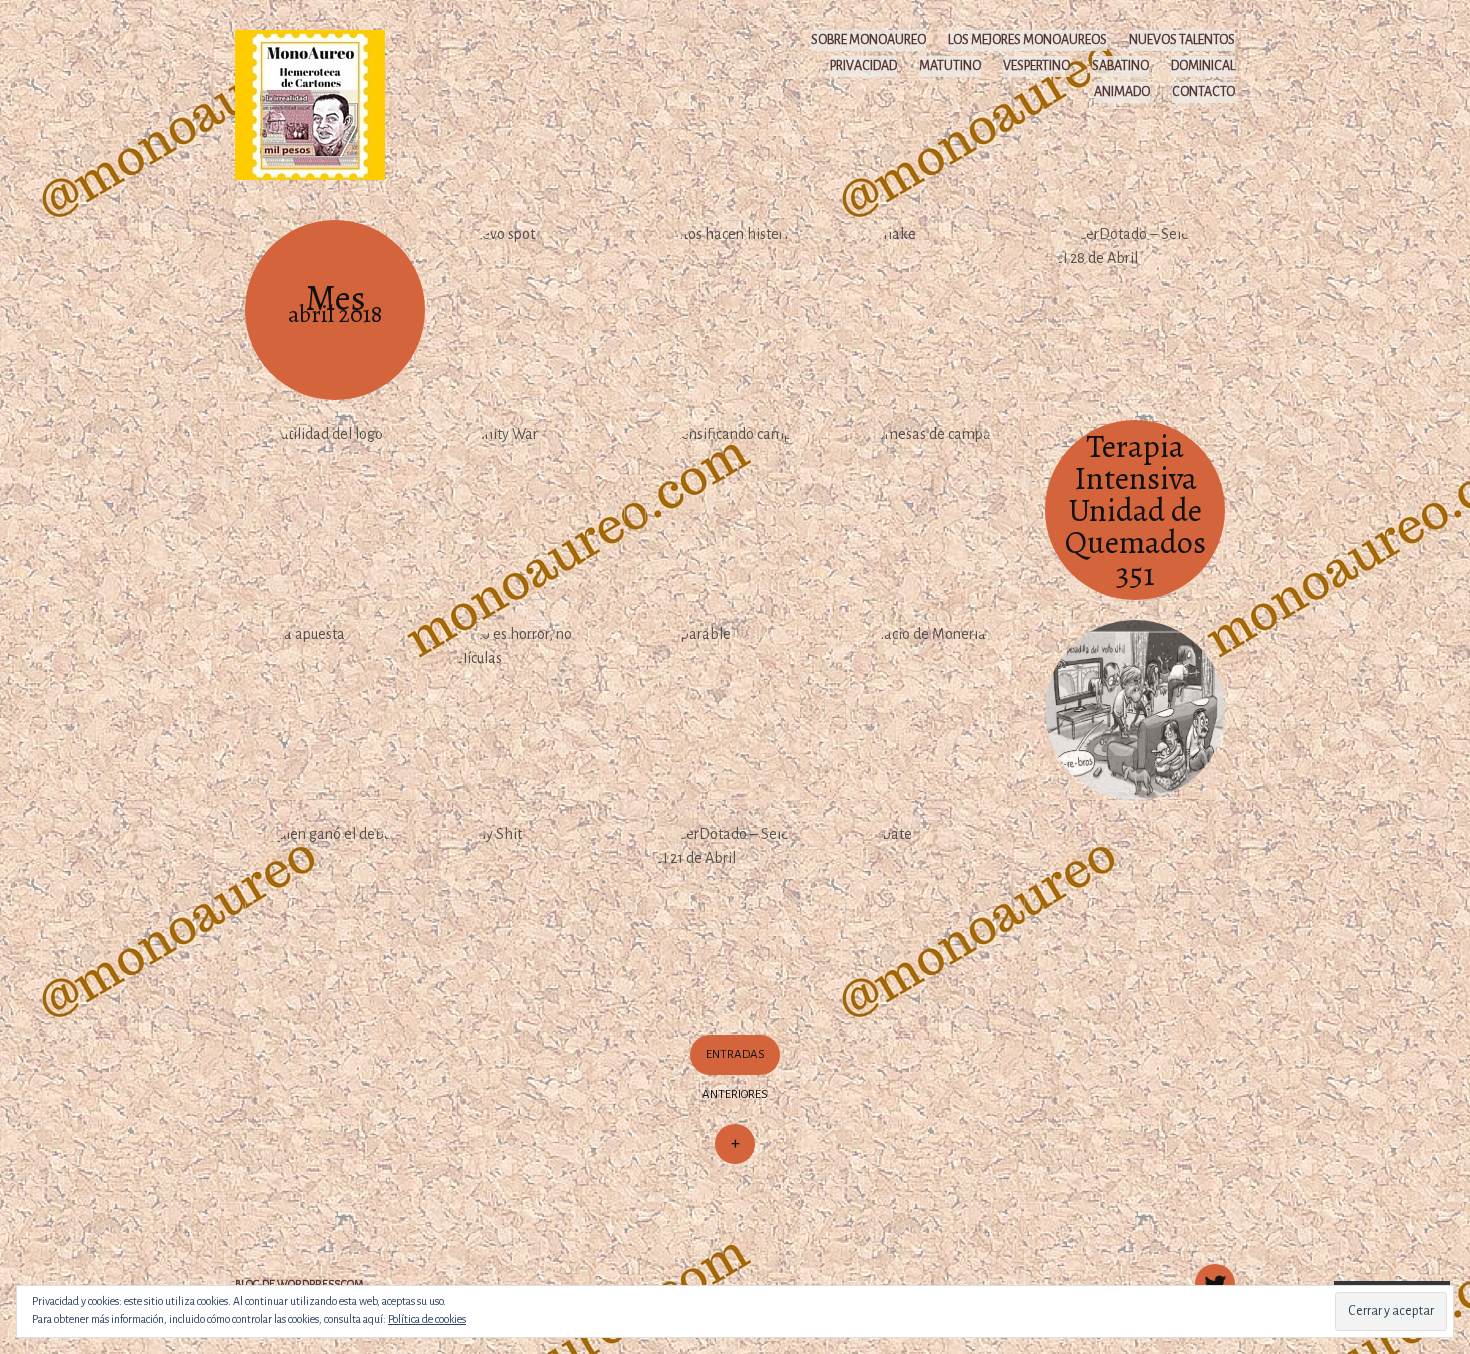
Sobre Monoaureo (868, 40)
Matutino (950, 66)
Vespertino (1036, 66)
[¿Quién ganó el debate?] (335, 910)
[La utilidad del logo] (335, 510)
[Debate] (935, 910)
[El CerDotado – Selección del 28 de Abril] (1135, 310)
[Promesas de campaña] (935, 510)
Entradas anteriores (735, 1074)
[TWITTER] (1212, 1273)
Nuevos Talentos (1182, 40)
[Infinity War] (535, 510)
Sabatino (1120, 66)
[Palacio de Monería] (935, 710)
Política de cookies (427, 1319)
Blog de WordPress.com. (300, 1284)
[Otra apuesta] (335, 710)
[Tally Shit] (535, 910)
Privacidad (863, 66)
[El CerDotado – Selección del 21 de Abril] (735, 910)
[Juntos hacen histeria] (735, 310)
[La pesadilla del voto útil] (1135, 710)
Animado (1122, 92)
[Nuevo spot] (535, 310)
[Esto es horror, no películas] (535, 710)
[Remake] (935, 310)
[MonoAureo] (319, 104)
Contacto (1203, 92)
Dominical (1203, 66)
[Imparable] (735, 710)
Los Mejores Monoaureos (1027, 40)
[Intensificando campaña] (735, 510)
